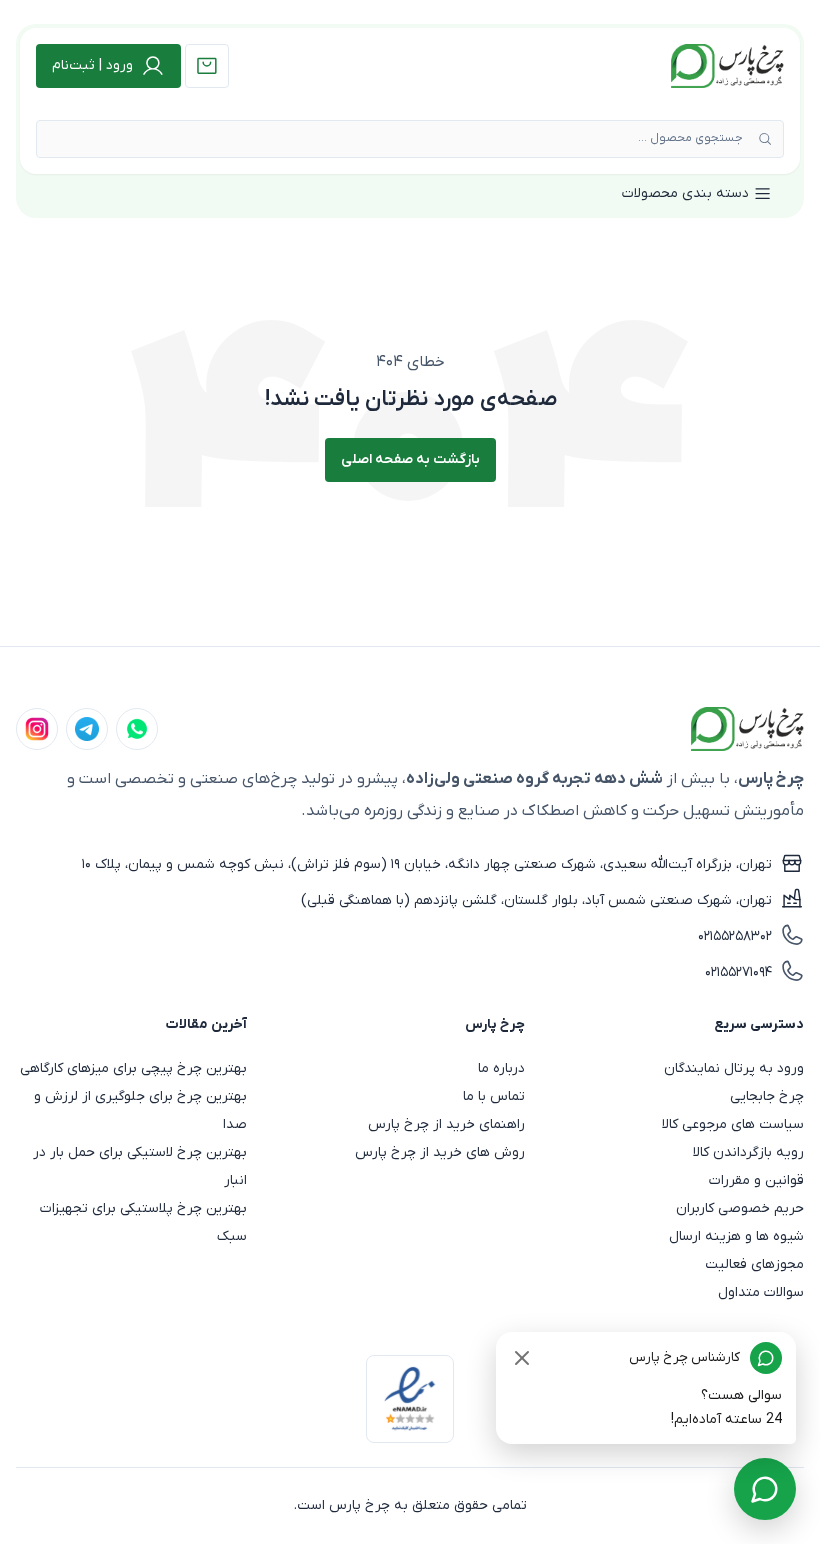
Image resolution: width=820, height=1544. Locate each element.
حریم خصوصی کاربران (740, 1208)
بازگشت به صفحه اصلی (410, 459)
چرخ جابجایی (767, 1096)
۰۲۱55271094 (738, 972)
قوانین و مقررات (756, 1180)
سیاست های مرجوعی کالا (733, 1124)
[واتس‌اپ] (137, 729)
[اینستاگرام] (37, 729)
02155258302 (735, 936)
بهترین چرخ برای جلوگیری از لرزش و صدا (140, 1110)
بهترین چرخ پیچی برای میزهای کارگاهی (133, 1068)
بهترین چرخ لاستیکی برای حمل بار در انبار (140, 1166)
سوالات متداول (761, 1292)
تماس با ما (494, 1096)
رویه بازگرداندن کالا (748, 1152)
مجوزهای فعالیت (754, 1264)
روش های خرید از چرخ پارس (440, 1152)
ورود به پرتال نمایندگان (734, 1068)
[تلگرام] (87, 729)
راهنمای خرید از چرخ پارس (446, 1124)
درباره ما (501, 1068)
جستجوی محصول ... (690, 138)
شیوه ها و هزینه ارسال (736, 1236)
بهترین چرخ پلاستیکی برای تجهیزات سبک (143, 1222)
